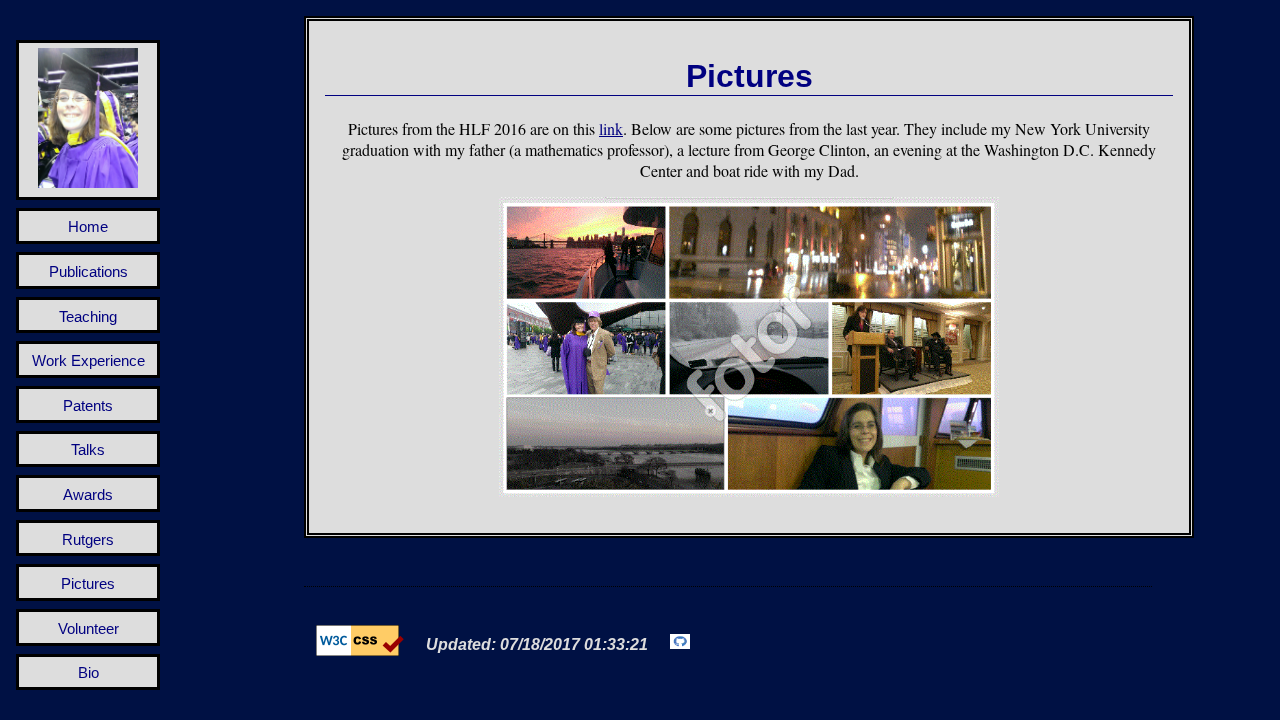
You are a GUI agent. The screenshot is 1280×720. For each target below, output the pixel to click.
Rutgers (88, 539)
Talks (88, 449)
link (611, 128)
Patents (88, 405)
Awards (88, 494)
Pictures (88, 583)
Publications (88, 271)
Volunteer (88, 628)
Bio (88, 672)
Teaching (88, 316)
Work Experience (88, 360)
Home (88, 226)
